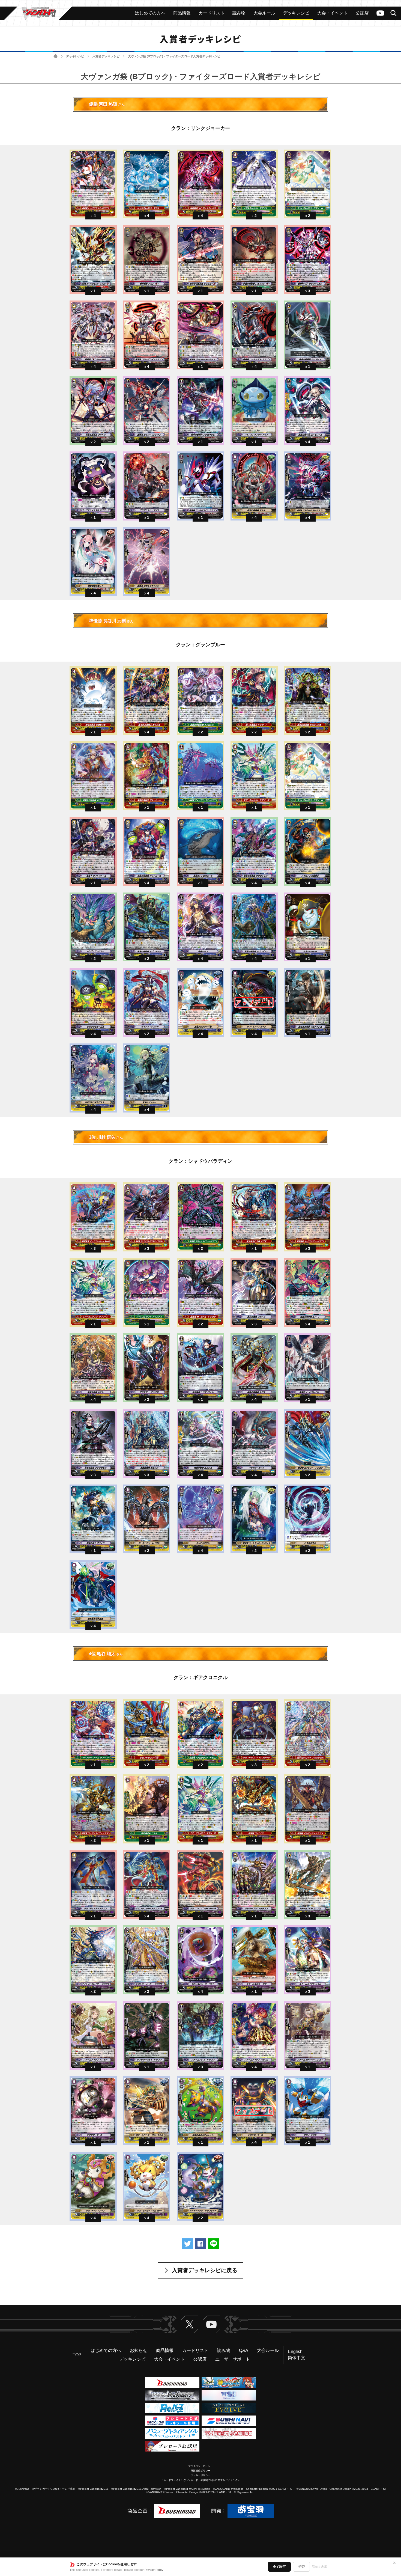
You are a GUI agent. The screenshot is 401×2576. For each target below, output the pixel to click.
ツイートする (187, 2244)
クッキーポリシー (200, 2475)
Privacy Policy (154, 2570)
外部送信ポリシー (200, 2471)
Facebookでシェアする (200, 2244)
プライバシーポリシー (200, 2466)
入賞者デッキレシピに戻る (205, 2270)
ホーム (56, 56)
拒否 (301, 2567)
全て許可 (279, 2567)
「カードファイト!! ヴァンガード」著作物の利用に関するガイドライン (200, 2480)
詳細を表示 (320, 2567)
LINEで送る (214, 2244)
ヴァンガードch (380, 13)
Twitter (190, 2324)
